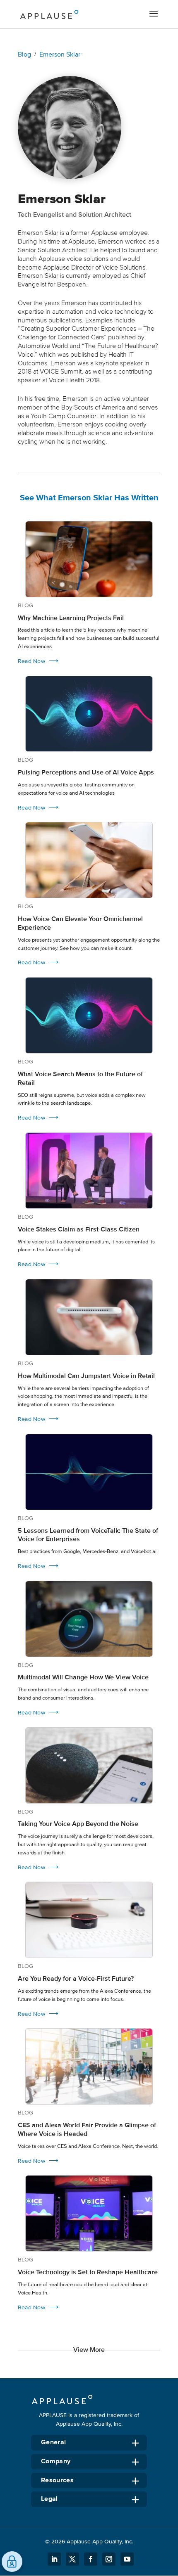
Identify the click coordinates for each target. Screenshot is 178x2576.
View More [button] (89, 2350)
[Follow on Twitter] (72, 2559)
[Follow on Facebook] (91, 2559)
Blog (24, 54)
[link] (89, 593)
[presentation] (89, 559)
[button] (154, 14)
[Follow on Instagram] (109, 2559)
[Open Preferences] (12, 2562)
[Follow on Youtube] (127, 2559)
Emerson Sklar (60, 54)
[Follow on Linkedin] (54, 2559)
